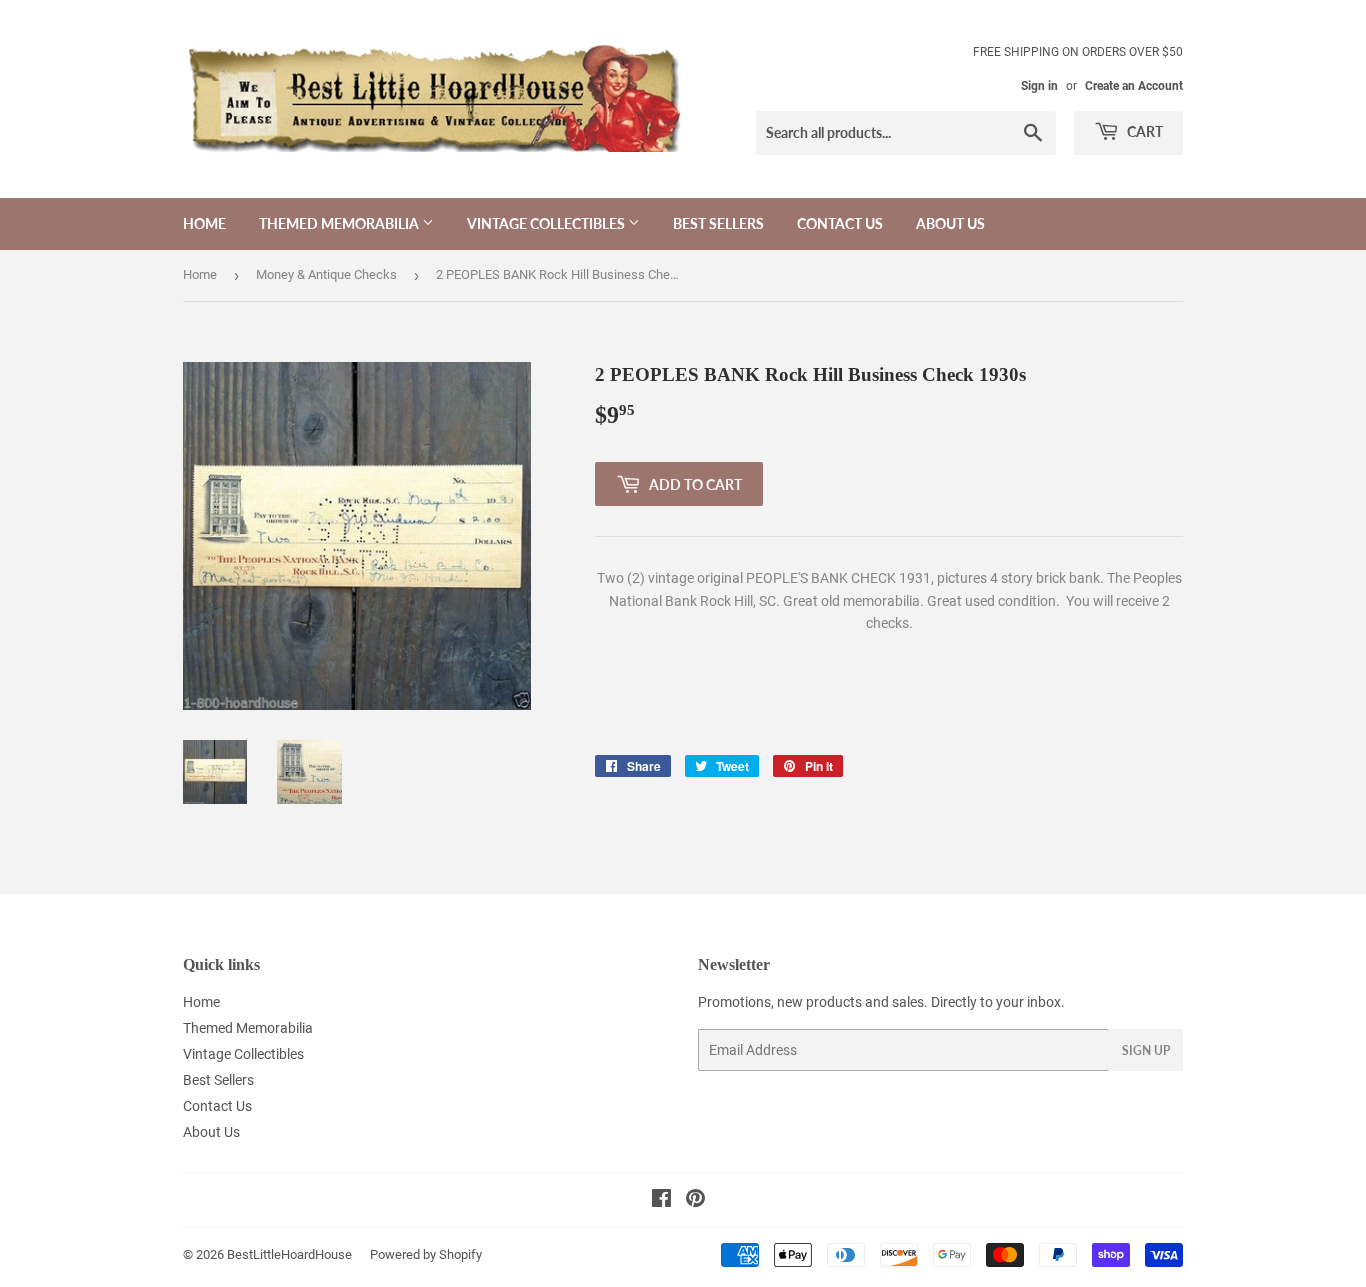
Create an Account (1134, 86)
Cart (1143, 131)
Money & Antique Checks (326, 274)
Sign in (1039, 86)
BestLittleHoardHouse (289, 1254)
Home (204, 223)
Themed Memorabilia (340, 223)
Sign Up (1146, 1050)
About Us (950, 223)
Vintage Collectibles (547, 223)
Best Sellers (718, 223)
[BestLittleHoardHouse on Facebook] (661, 1201)
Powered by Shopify (426, 1254)
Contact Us (840, 223)
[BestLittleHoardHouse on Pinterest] (695, 1201)
